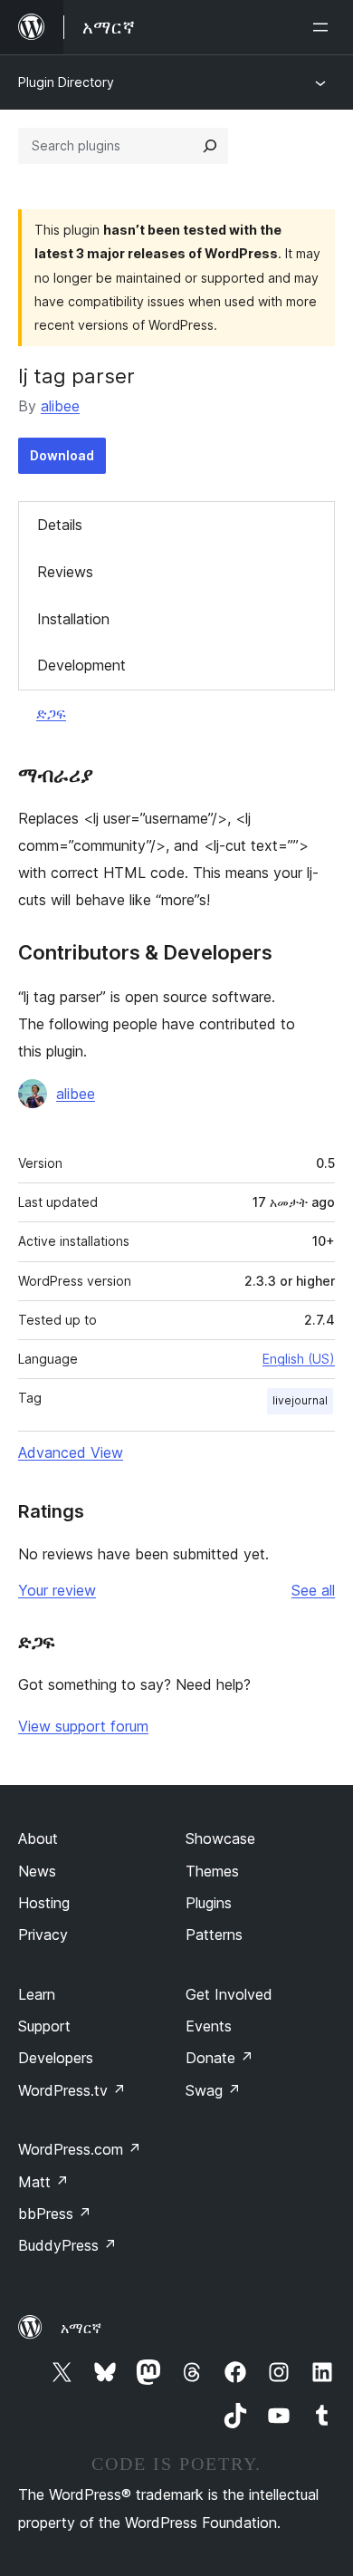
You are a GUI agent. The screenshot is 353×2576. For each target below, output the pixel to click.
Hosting (44, 1903)
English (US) (299, 1359)
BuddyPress (67, 2245)
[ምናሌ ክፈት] (324, 27)
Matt (43, 2182)
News (37, 1871)
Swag (213, 2090)
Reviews (65, 572)
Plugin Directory (66, 82)
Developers (56, 2058)
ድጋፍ (51, 713)
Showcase (220, 1838)
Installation (73, 619)
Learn (37, 1994)
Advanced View (71, 1452)
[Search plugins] (210, 146)
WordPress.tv (72, 2090)
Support (44, 2026)
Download (62, 455)
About (38, 1838)
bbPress (55, 2214)
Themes (212, 1871)
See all (313, 1590)
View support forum (83, 1726)
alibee (60, 406)
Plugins (209, 1903)
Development (81, 665)
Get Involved (229, 1994)
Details (60, 525)
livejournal (300, 1400)
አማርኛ (81, 2328)
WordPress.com (80, 2149)
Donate (219, 2058)
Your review (57, 1590)
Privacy (43, 1934)
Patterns (214, 1934)
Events (209, 2026)
